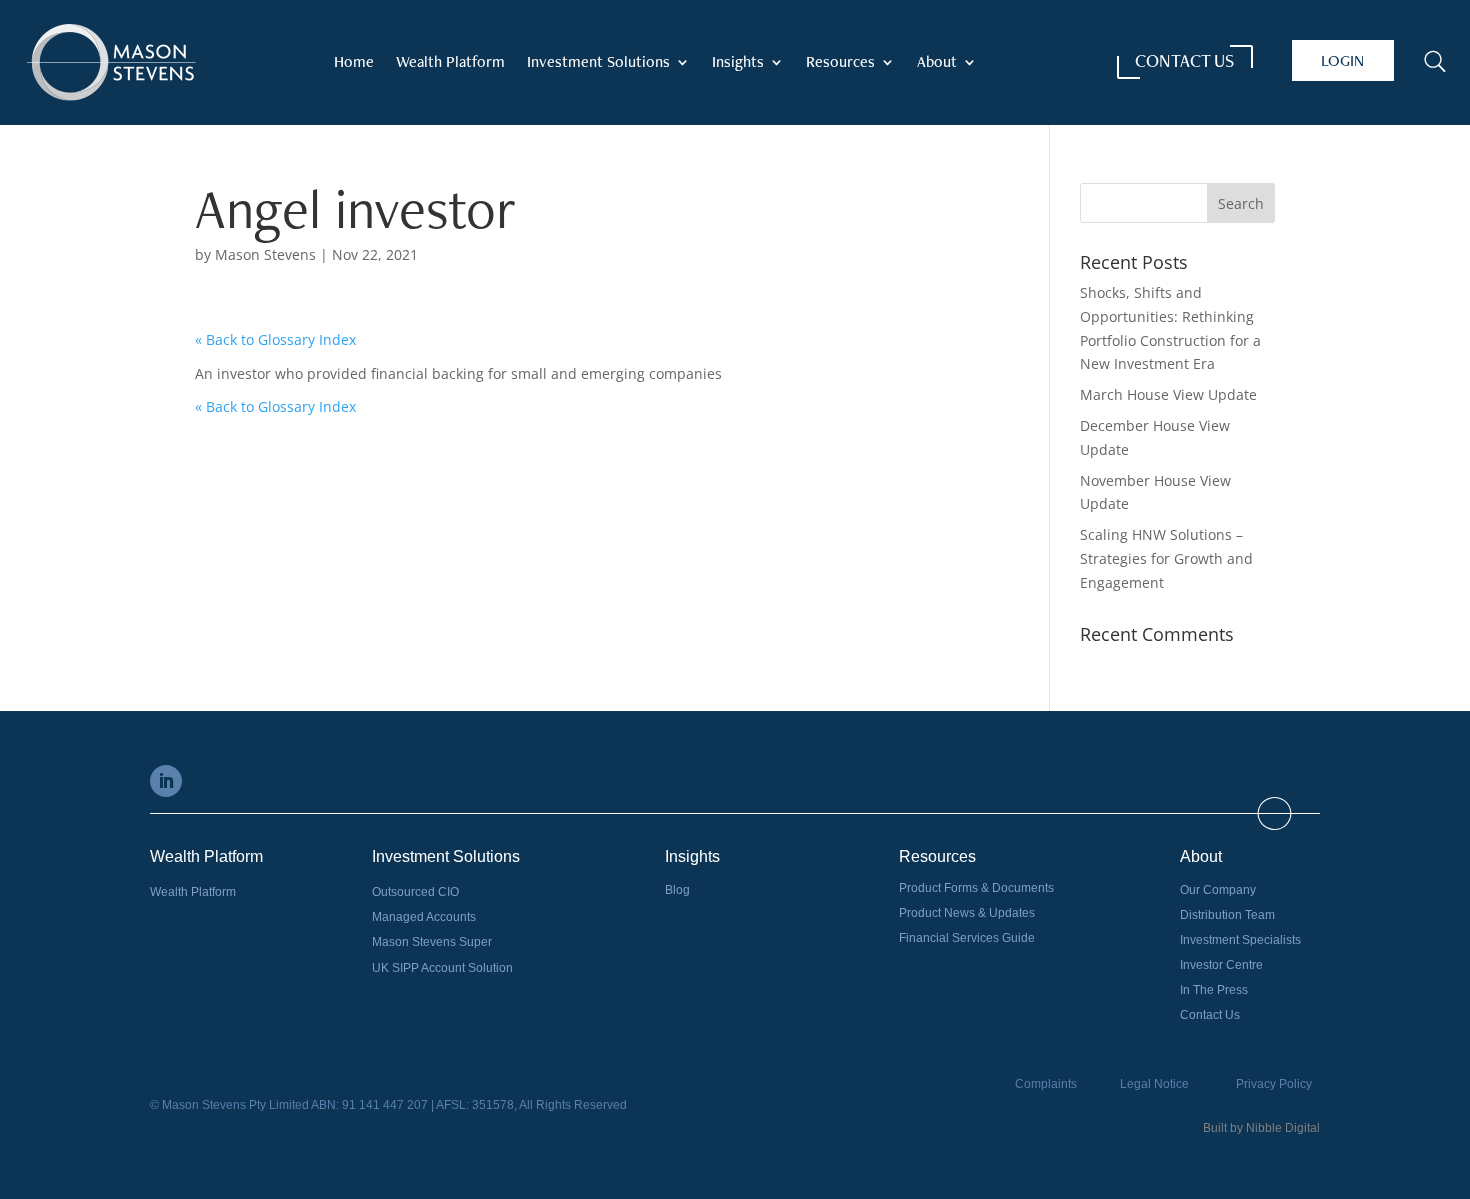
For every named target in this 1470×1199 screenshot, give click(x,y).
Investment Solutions (598, 63)
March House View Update (1168, 394)
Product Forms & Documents (976, 888)
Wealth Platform (450, 63)
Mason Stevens (265, 254)
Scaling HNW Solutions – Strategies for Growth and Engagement (1166, 558)
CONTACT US (1184, 60)
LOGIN (1342, 60)
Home (354, 63)
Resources (840, 63)
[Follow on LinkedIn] (166, 781)
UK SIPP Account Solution (442, 968)
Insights (738, 63)
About (937, 63)
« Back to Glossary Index (275, 339)
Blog (677, 890)
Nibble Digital (1283, 1128)
